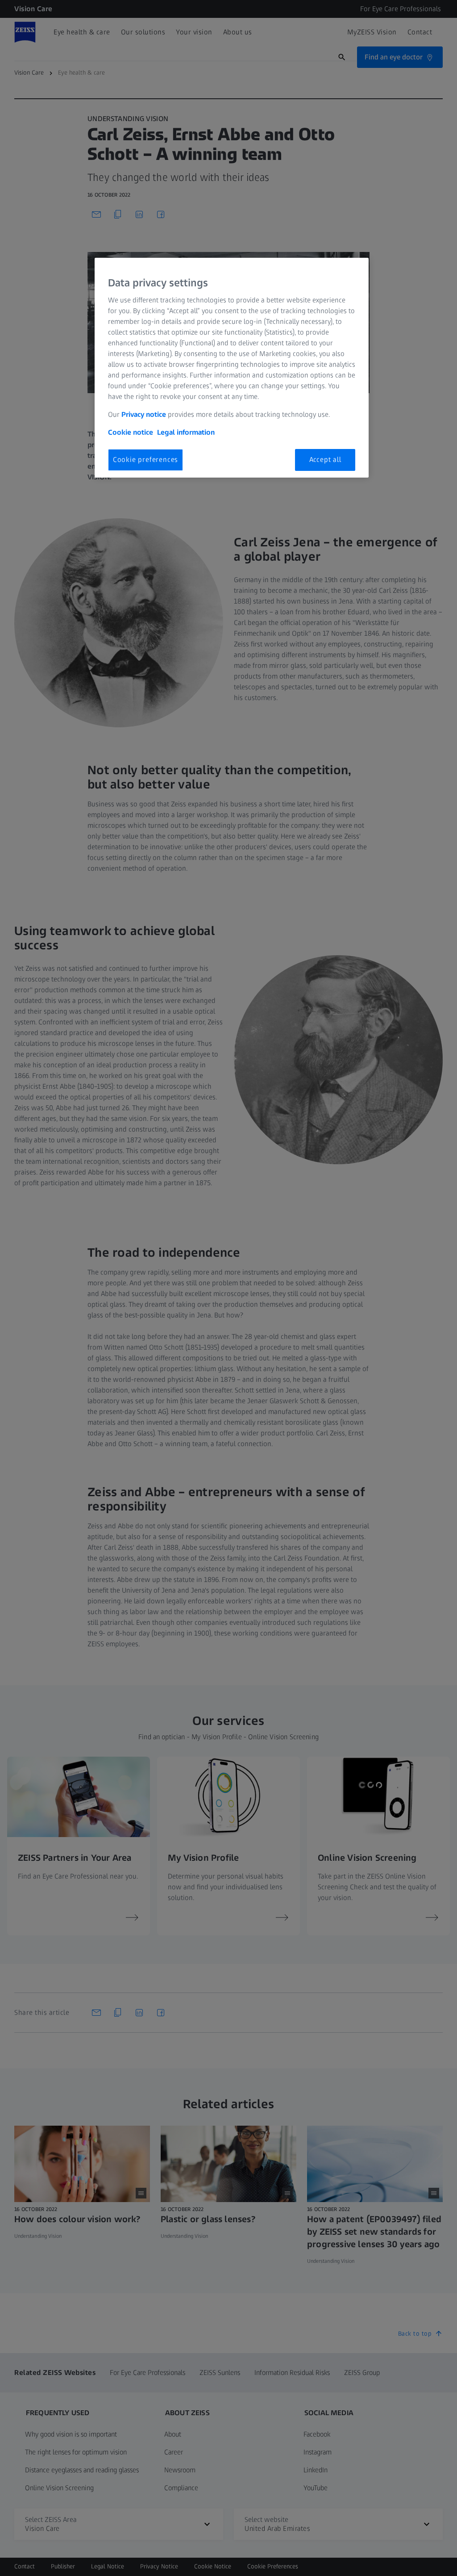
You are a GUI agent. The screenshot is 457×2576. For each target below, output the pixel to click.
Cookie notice (131, 432)
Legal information (186, 432)
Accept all (325, 459)
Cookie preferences (145, 459)
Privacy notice (144, 414)
